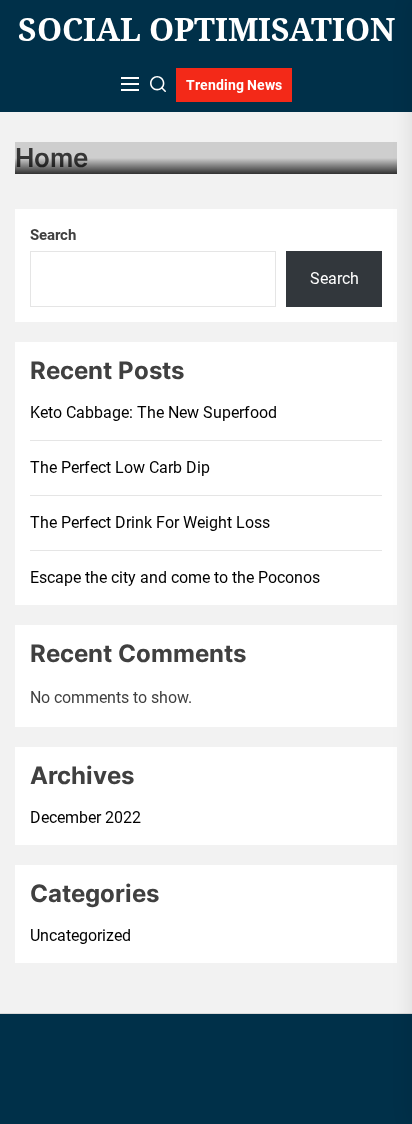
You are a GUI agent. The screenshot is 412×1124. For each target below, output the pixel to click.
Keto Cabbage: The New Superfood (153, 412)
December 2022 (85, 817)
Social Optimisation (206, 29)
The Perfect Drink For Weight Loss (150, 522)
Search (53, 235)
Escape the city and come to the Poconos (175, 577)
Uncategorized (80, 935)
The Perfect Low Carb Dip (120, 467)
